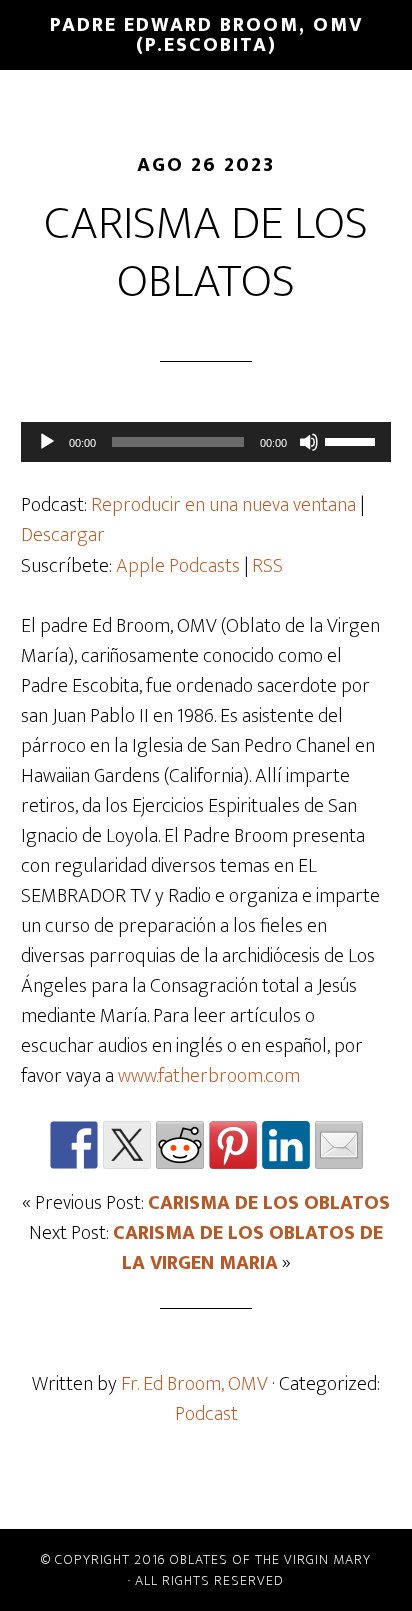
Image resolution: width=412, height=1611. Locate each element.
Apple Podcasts (178, 566)
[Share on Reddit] (180, 1145)
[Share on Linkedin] (286, 1145)
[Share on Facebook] (74, 1145)
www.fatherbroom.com (209, 1076)
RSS (267, 566)
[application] (206, 442)
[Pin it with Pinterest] (233, 1145)
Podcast (206, 1414)
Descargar (63, 535)
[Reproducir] (47, 442)
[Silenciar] (309, 442)
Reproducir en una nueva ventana (223, 505)
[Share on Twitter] (127, 1145)
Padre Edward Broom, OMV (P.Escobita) (206, 35)
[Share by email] (339, 1145)
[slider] (353, 440)
